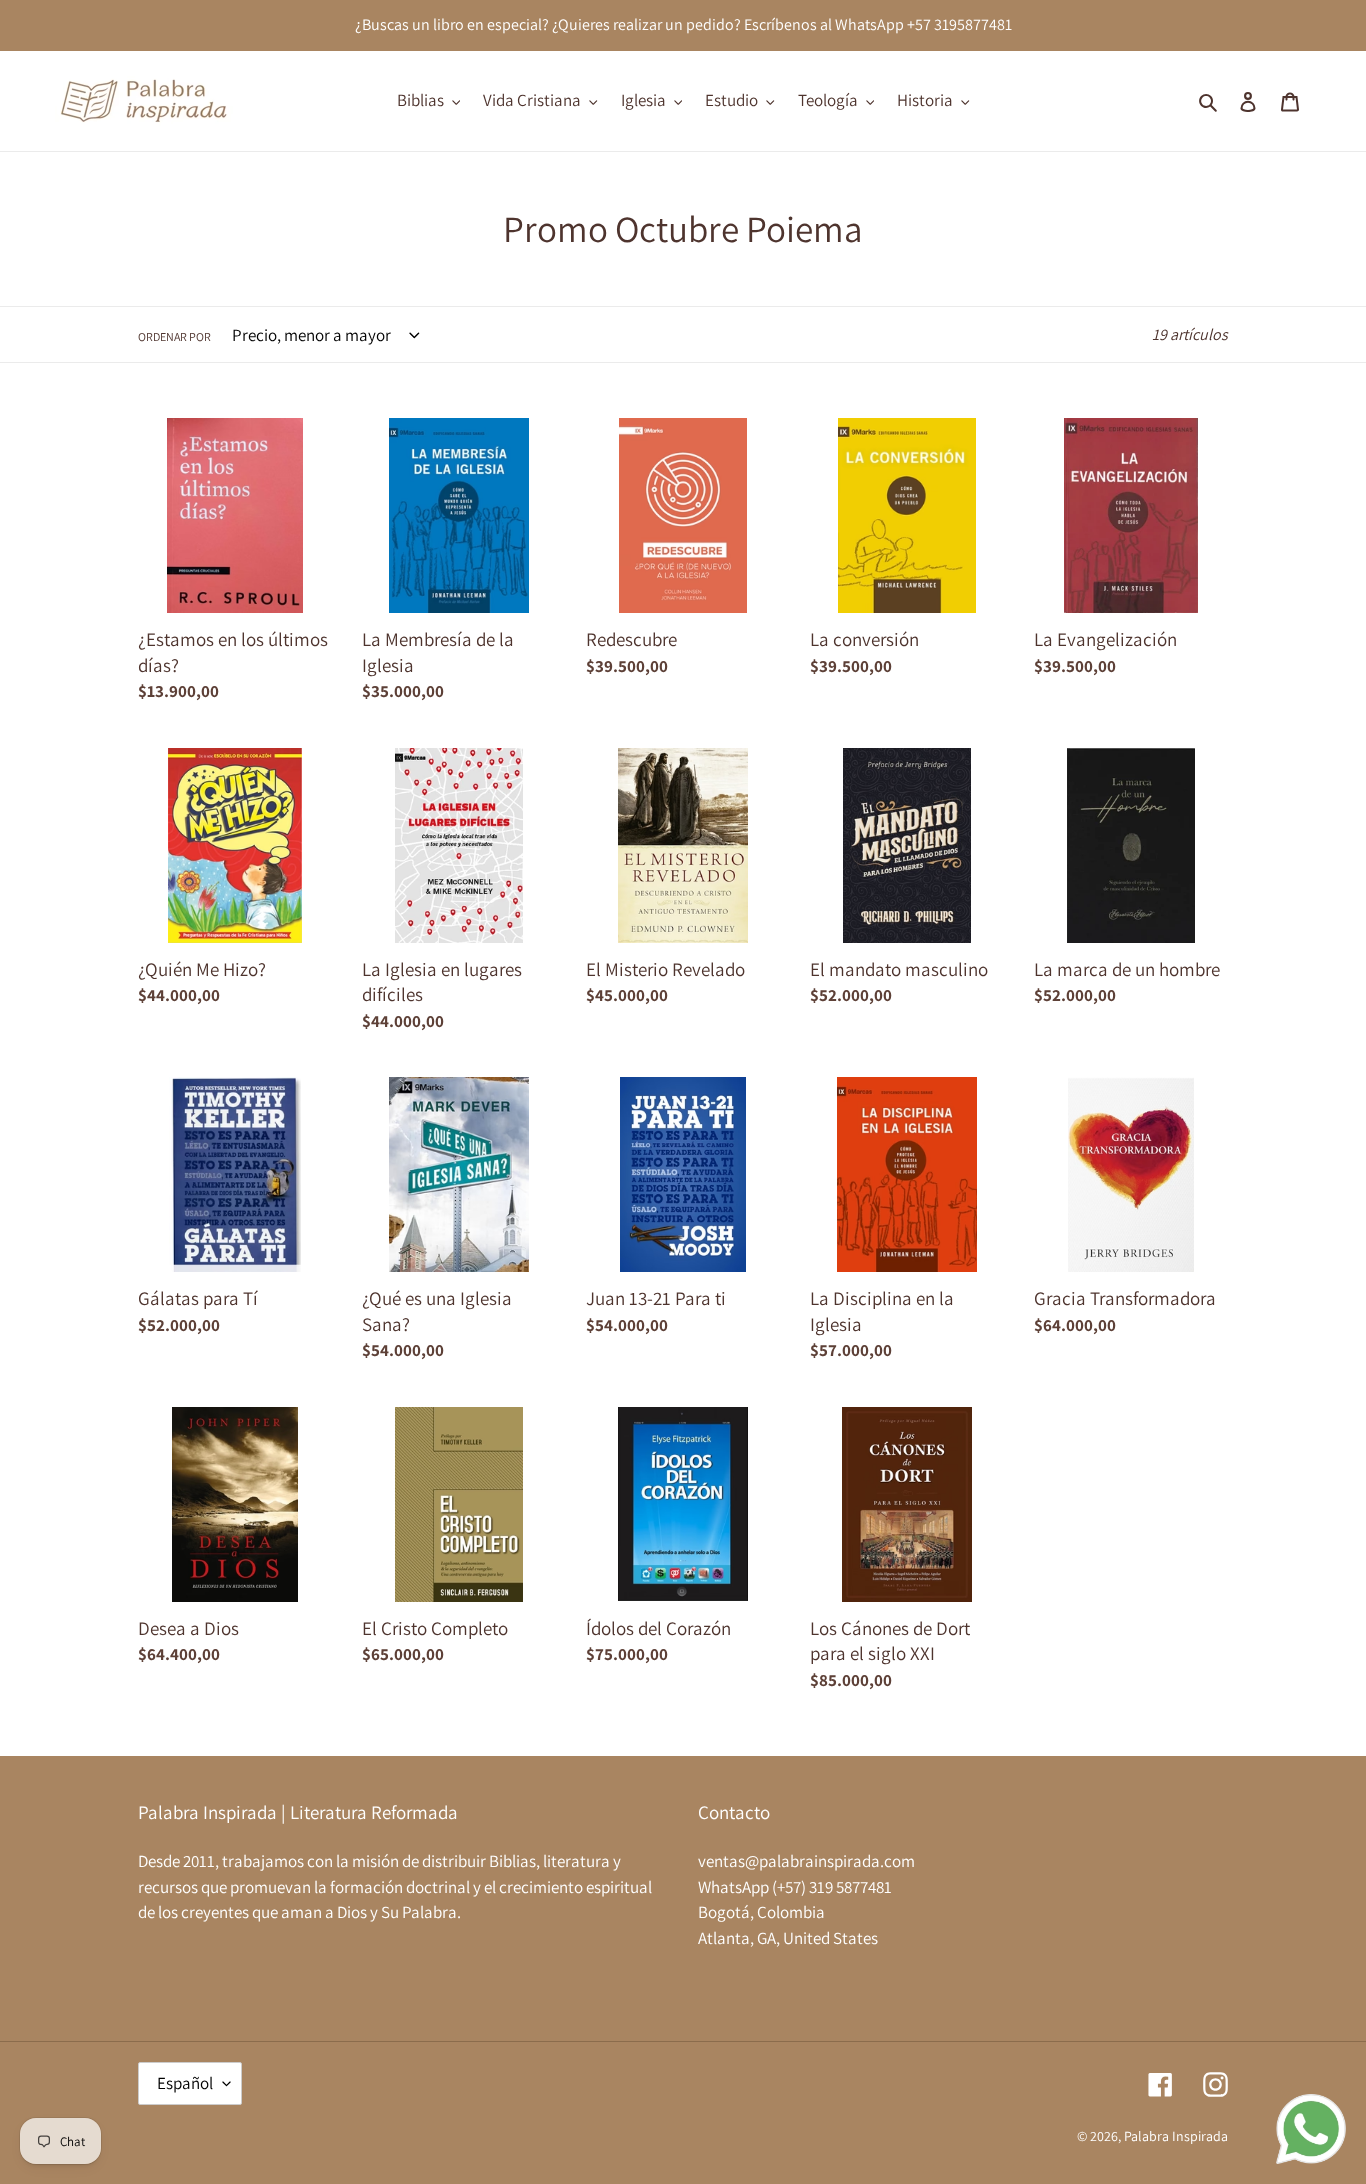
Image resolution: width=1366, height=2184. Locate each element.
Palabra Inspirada (1176, 2136)
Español (185, 2083)
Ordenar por (174, 336)
